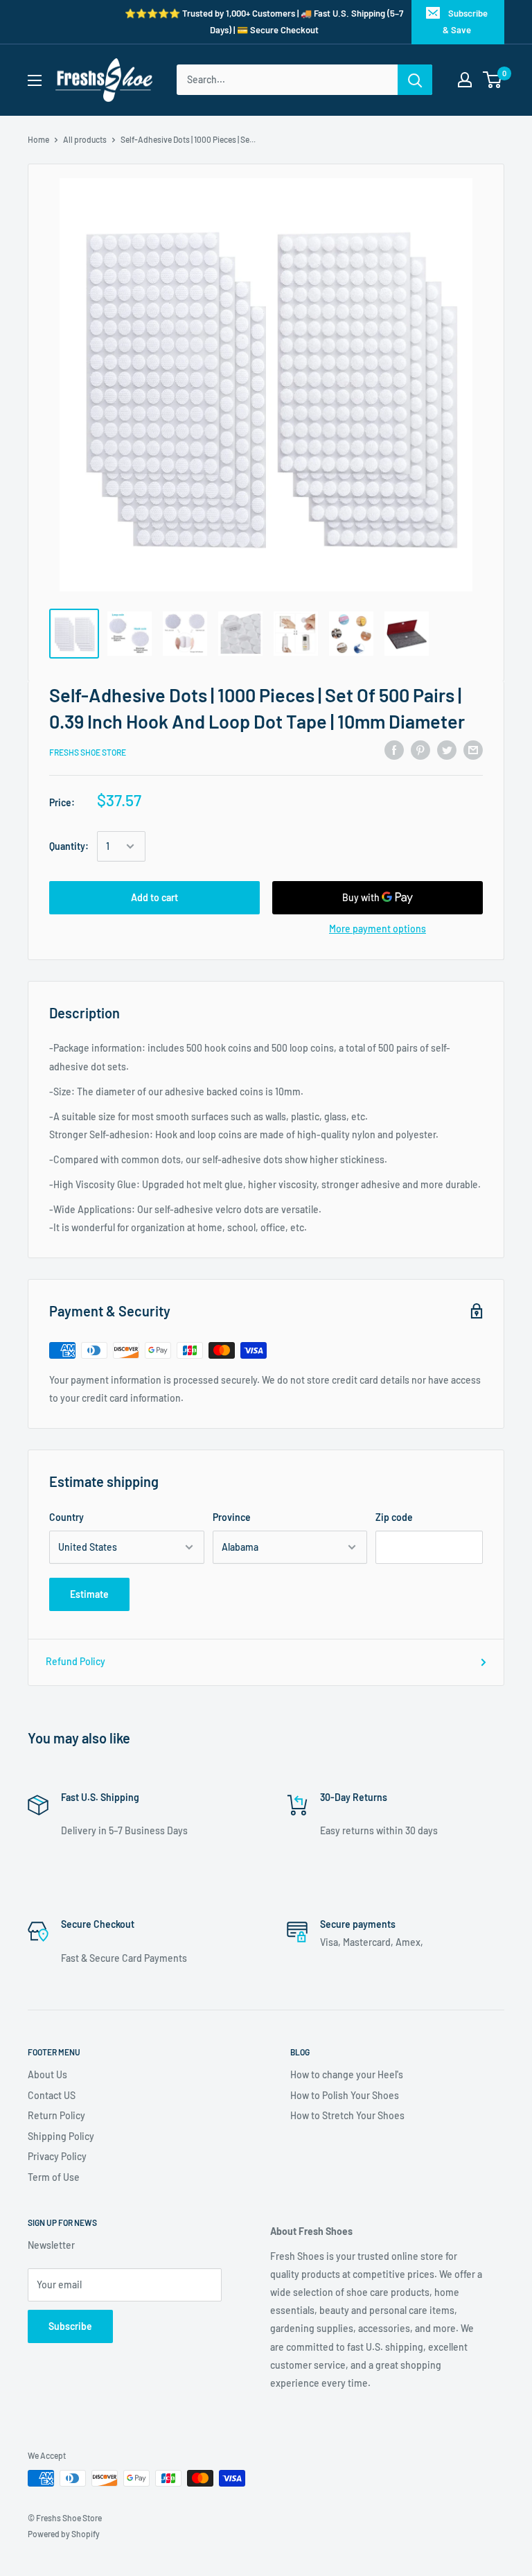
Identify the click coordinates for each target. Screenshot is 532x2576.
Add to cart (154, 897)
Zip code (394, 1517)
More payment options (378, 929)
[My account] (465, 80)
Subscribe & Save (465, 21)
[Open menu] (35, 80)
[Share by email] (473, 750)
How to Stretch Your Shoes (347, 2115)
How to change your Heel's (347, 2074)
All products (85, 139)
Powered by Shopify (64, 2534)
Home (38, 139)
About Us (47, 2074)
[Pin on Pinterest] (420, 750)
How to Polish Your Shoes (345, 2095)
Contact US (52, 2095)
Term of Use (54, 2177)
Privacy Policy (57, 2156)
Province (232, 1517)
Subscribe (70, 2326)
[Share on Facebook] (394, 750)
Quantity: (69, 846)
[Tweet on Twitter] (447, 750)
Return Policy (56, 2115)
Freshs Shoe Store (88, 752)
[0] (493, 80)
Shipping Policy (61, 2136)
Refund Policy (76, 1661)
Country (66, 1517)
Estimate (89, 1594)
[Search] (415, 80)
